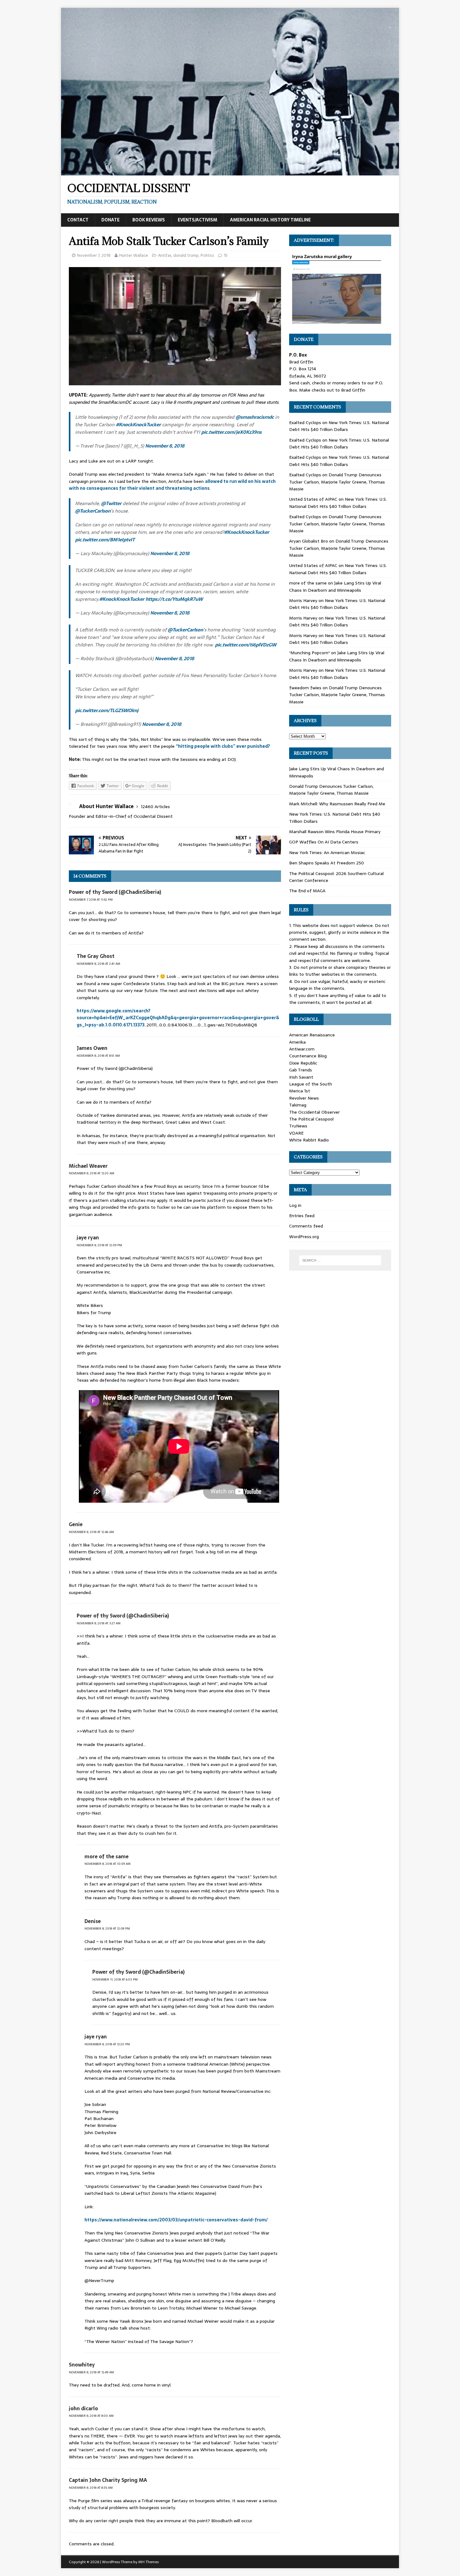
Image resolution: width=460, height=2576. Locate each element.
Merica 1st (300, 1091)
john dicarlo (83, 2408)
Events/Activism (197, 220)
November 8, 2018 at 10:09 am (107, 1864)
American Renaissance (312, 1035)
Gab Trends (301, 1070)
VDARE (296, 1133)
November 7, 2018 (94, 255)
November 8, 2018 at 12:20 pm (107, 2044)
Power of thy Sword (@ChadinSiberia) (115, 892)
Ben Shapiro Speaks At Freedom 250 (327, 863)
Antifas (165, 255)
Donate (110, 220)
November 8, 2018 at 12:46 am (91, 1532)
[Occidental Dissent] (230, 172)
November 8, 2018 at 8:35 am (91, 2488)
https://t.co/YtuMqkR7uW (174, 599)
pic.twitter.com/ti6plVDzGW (246, 645)
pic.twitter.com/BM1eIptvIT (105, 540)
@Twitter (111, 503)
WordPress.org (304, 1237)
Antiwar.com (302, 1049)
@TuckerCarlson (93, 511)
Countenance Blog (308, 1056)
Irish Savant (301, 1077)
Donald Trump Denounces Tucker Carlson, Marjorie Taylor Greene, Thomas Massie (337, 482)
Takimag (298, 1105)
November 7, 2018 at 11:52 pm (91, 900)
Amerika (297, 1042)
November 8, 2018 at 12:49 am (91, 2372)
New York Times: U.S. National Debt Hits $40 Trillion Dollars (339, 426)
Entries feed (302, 1216)
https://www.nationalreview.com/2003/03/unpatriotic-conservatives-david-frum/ (176, 2220)
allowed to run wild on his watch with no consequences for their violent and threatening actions (172, 485)
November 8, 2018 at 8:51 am (98, 1056)
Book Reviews (149, 220)
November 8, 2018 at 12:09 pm (99, 1245)
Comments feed (306, 1226)
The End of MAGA (307, 891)
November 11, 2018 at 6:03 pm (115, 1979)
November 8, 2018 (165, 446)
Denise (93, 1921)
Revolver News (304, 1098)
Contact (78, 220)
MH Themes (148, 2562)
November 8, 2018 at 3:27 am (99, 1623)
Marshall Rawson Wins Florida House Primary (335, 832)
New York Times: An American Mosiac (327, 853)
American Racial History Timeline (270, 220)
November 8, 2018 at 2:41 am (98, 964)
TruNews (298, 1126)
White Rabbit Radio (309, 1140)
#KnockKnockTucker (138, 425)
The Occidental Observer (314, 1112)
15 (226, 255)
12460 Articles (155, 807)
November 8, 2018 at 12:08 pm (107, 1928)
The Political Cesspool (311, 1119)
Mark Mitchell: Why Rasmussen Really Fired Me (337, 804)
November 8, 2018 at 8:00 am (91, 2416)
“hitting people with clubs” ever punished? (223, 746)
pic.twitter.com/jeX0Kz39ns (231, 432)
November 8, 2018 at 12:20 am (92, 1173)
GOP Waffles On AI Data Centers (324, 842)
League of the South (311, 1084)
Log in (295, 1205)
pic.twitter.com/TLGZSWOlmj (107, 710)
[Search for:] (340, 1260)
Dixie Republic (303, 1063)
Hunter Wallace (134, 255)
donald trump (186, 255)
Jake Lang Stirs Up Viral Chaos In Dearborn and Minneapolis (335, 586)
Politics (207, 255)
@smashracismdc (255, 417)
